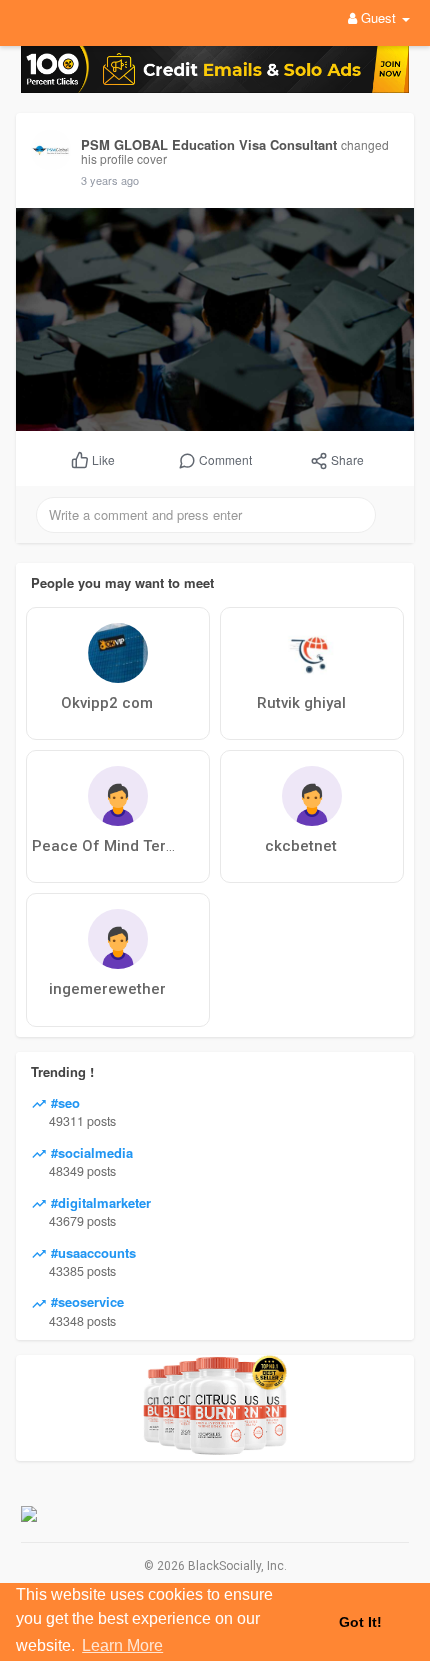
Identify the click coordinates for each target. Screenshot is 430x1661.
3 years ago (110, 180)
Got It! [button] (360, 1622)
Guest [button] (378, 17)
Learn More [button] (122, 1645)
